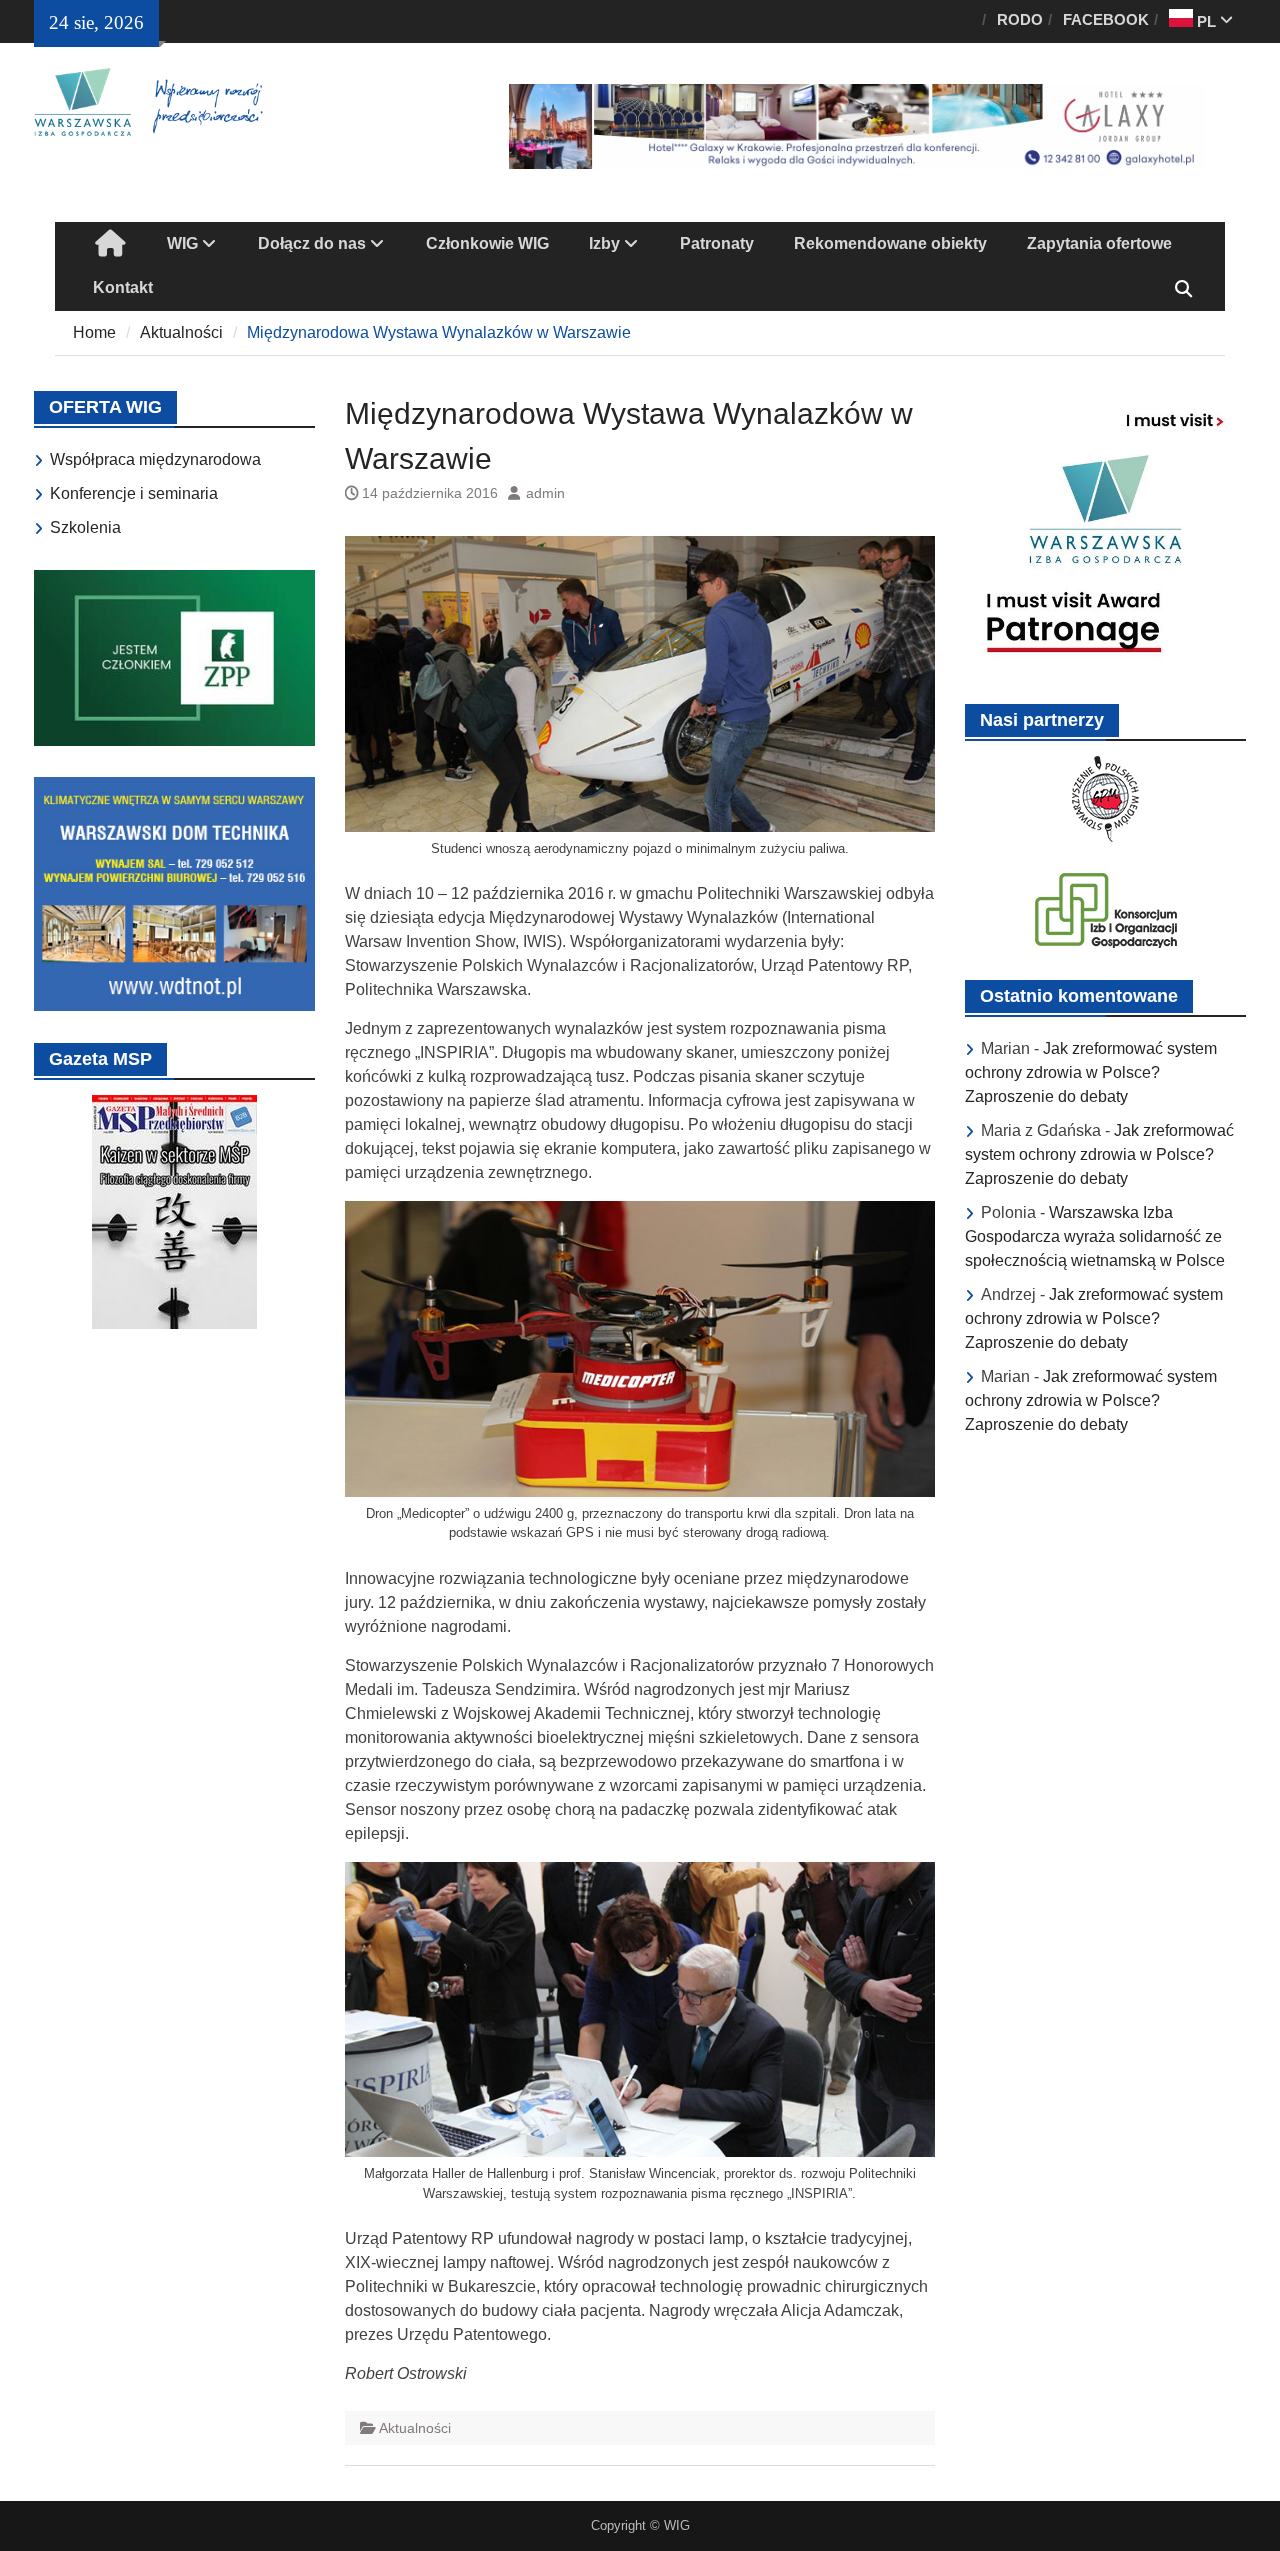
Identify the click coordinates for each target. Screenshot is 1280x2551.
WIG (182, 243)
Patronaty (717, 243)
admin (545, 493)
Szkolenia (85, 527)
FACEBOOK (1106, 19)
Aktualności (415, 2428)
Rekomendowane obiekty (890, 243)
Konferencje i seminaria (134, 493)
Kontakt (123, 287)
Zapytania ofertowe (1099, 243)
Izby (604, 243)
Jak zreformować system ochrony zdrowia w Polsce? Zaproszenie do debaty (1091, 1072)
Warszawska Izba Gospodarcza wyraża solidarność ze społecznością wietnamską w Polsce (1095, 1236)
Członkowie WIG (487, 243)
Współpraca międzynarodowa (155, 459)
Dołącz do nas (312, 243)
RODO (1020, 19)
